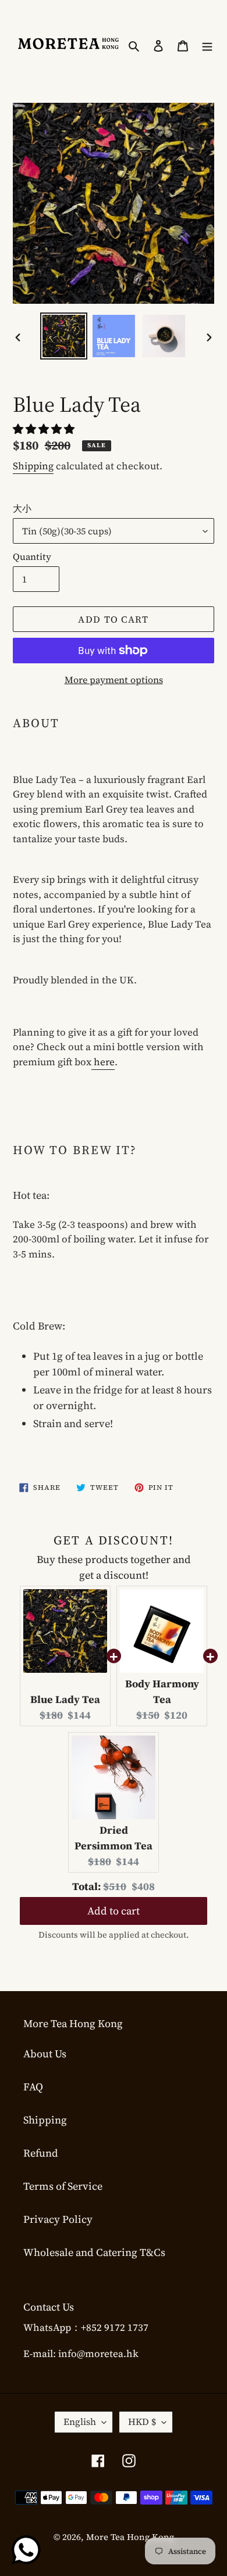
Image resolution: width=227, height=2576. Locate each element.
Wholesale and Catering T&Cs (94, 2252)
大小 (22, 508)
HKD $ (142, 2421)
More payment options (114, 680)
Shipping (33, 466)
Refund (41, 2153)
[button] (45, 429)
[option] (64, 336)
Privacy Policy (58, 2219)
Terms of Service (63, 2186)
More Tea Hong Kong (130, 2537)
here (103, 1062)
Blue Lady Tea (65, 1699)
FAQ (33, 2087)
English (80, 2421)
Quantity (32, 556)
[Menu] (207, 44)
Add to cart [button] (114, 1901)
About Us (45, 2054)
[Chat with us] (26, 2550)
